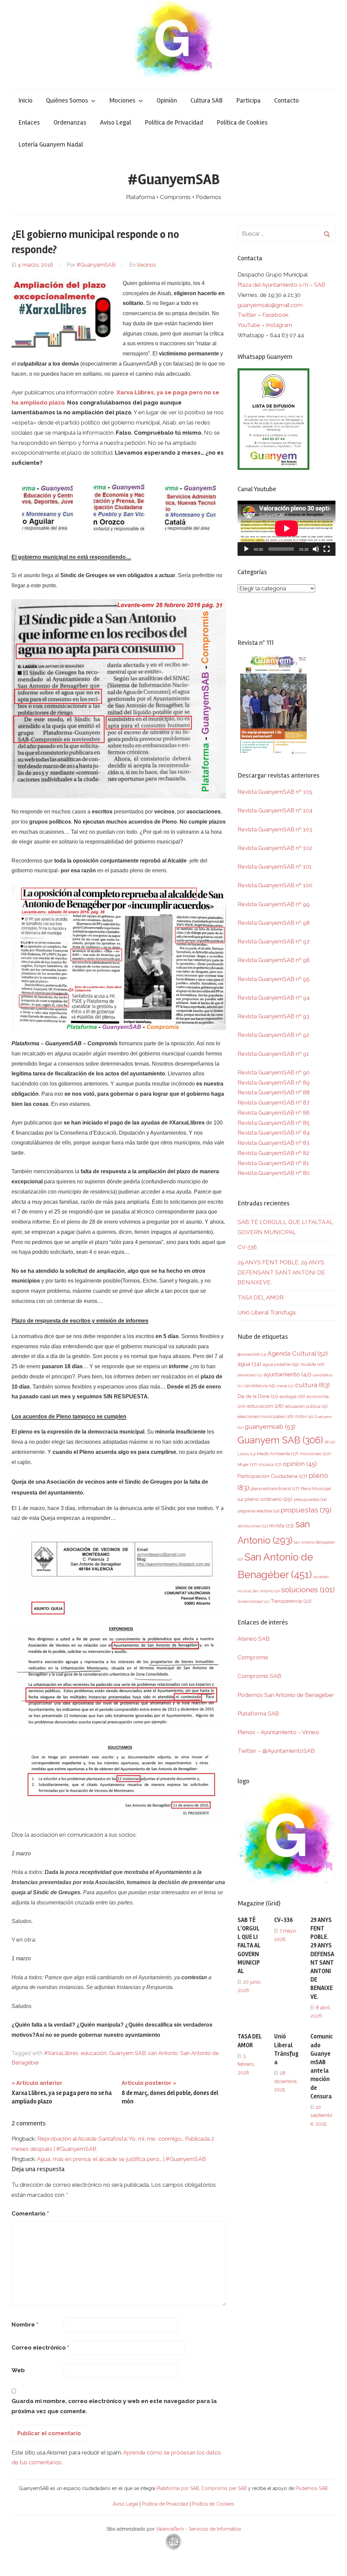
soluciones (308, 1590)
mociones (315, 1454)
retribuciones (253, 1526)
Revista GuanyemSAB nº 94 (274, 998)
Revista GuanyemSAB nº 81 (273, 1163)
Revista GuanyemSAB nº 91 (273, 1054)
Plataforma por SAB (178, 2488)
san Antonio (163, 2053)
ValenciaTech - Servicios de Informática (198, 2529)
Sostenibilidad (253, 1602)
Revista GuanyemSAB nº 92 (273, 1035)
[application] (287, 528)
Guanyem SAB (127, 2053)
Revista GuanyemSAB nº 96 (274, 960)
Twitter (248, 315)
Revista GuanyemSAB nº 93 (273, 1016)
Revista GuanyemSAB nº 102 (275, 848)
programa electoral (258, 1511)
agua (249, 1364)
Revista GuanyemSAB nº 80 (274, 1173)
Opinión (167, 100)
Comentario (30, 2213)
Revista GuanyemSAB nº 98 (274, 923)
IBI (330, 1442)
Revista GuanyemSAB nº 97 (273, 941)
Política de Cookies (242, 122)
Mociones (122, 100)
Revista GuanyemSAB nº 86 (274, 1113)
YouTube (249, 325)
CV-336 (247, 1247)
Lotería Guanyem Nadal (51, 144)
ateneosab (250, 1375)
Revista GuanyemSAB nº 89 (274, 1083)
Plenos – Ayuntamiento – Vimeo (278, 1732)
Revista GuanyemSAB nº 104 (275, 810)
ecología (292, 1396)
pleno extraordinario (275, 1489)
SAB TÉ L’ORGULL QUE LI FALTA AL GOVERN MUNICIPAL (249, 1946)
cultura (312, 1385)
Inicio (25, 100)
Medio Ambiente (278, 1454)
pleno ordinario (269, 1499)
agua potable (281, 1364)
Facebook (275, 315)
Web (18, 2370)
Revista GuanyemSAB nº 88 (274, 1092)
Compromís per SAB (225, 2488)
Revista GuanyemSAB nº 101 (275, 867)
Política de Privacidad (174, 122)
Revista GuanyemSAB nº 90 (274, 1072)
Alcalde (312, 1364)
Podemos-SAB (312, 2488)
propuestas (306, 1510)
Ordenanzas (70, 122)
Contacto (287, 100)
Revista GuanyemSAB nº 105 (275, 792)
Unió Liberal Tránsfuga (267, 1312)
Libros (247, 1454)
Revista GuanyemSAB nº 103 (275, 829)
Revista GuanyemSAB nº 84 (274, 1133)
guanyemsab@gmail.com (270, 305)
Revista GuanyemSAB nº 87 (273, 1103)
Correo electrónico (40, 2348)
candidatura (260, 1386)
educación (94, 2053)
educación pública (306, 1406)
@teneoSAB (252, 1354)
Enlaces (29, 122)
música (270, 1465)
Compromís (253, 1657)
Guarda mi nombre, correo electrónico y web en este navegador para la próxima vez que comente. (114, 2406)
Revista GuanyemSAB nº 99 (274, 904)
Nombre (25, 2324)
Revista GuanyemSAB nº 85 (274, 1123)
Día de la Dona (258, 1396)
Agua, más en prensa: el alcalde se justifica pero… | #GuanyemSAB (121, 2159)
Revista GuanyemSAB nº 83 (273, 1143)
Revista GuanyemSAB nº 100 (275, 885)
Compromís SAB (259, 1676)
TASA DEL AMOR (261, 1297)
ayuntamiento (288, 1374)
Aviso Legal (116, 122)
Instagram (279, 325)
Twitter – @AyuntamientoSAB (276, 1751)
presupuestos (310, 1499)
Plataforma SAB (258, 1713)
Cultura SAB (207, 100)
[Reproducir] (246, 549)
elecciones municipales (266, 1416)
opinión (300, 1464)
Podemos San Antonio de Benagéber (286, 1695)
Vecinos (146, 265)
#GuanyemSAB (174, 179)
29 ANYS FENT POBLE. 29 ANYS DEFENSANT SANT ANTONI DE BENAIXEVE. (281, 1272)
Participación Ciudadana (272, 1476)
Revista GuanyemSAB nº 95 (274, 979)
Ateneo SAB (254, 1639)
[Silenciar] (316, 549)
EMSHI (304, 1417)
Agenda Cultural (298, 1354)
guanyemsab (270, 1427)
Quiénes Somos (67, 100)
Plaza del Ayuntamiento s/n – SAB (281, 285)
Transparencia (291, 1601)
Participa (248, 100)
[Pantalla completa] (327, 549)
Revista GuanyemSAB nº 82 (273, 1153)
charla (285, 1386)
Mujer (247, 1465)
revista (281, 1525)
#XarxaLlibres (61, 2053)
